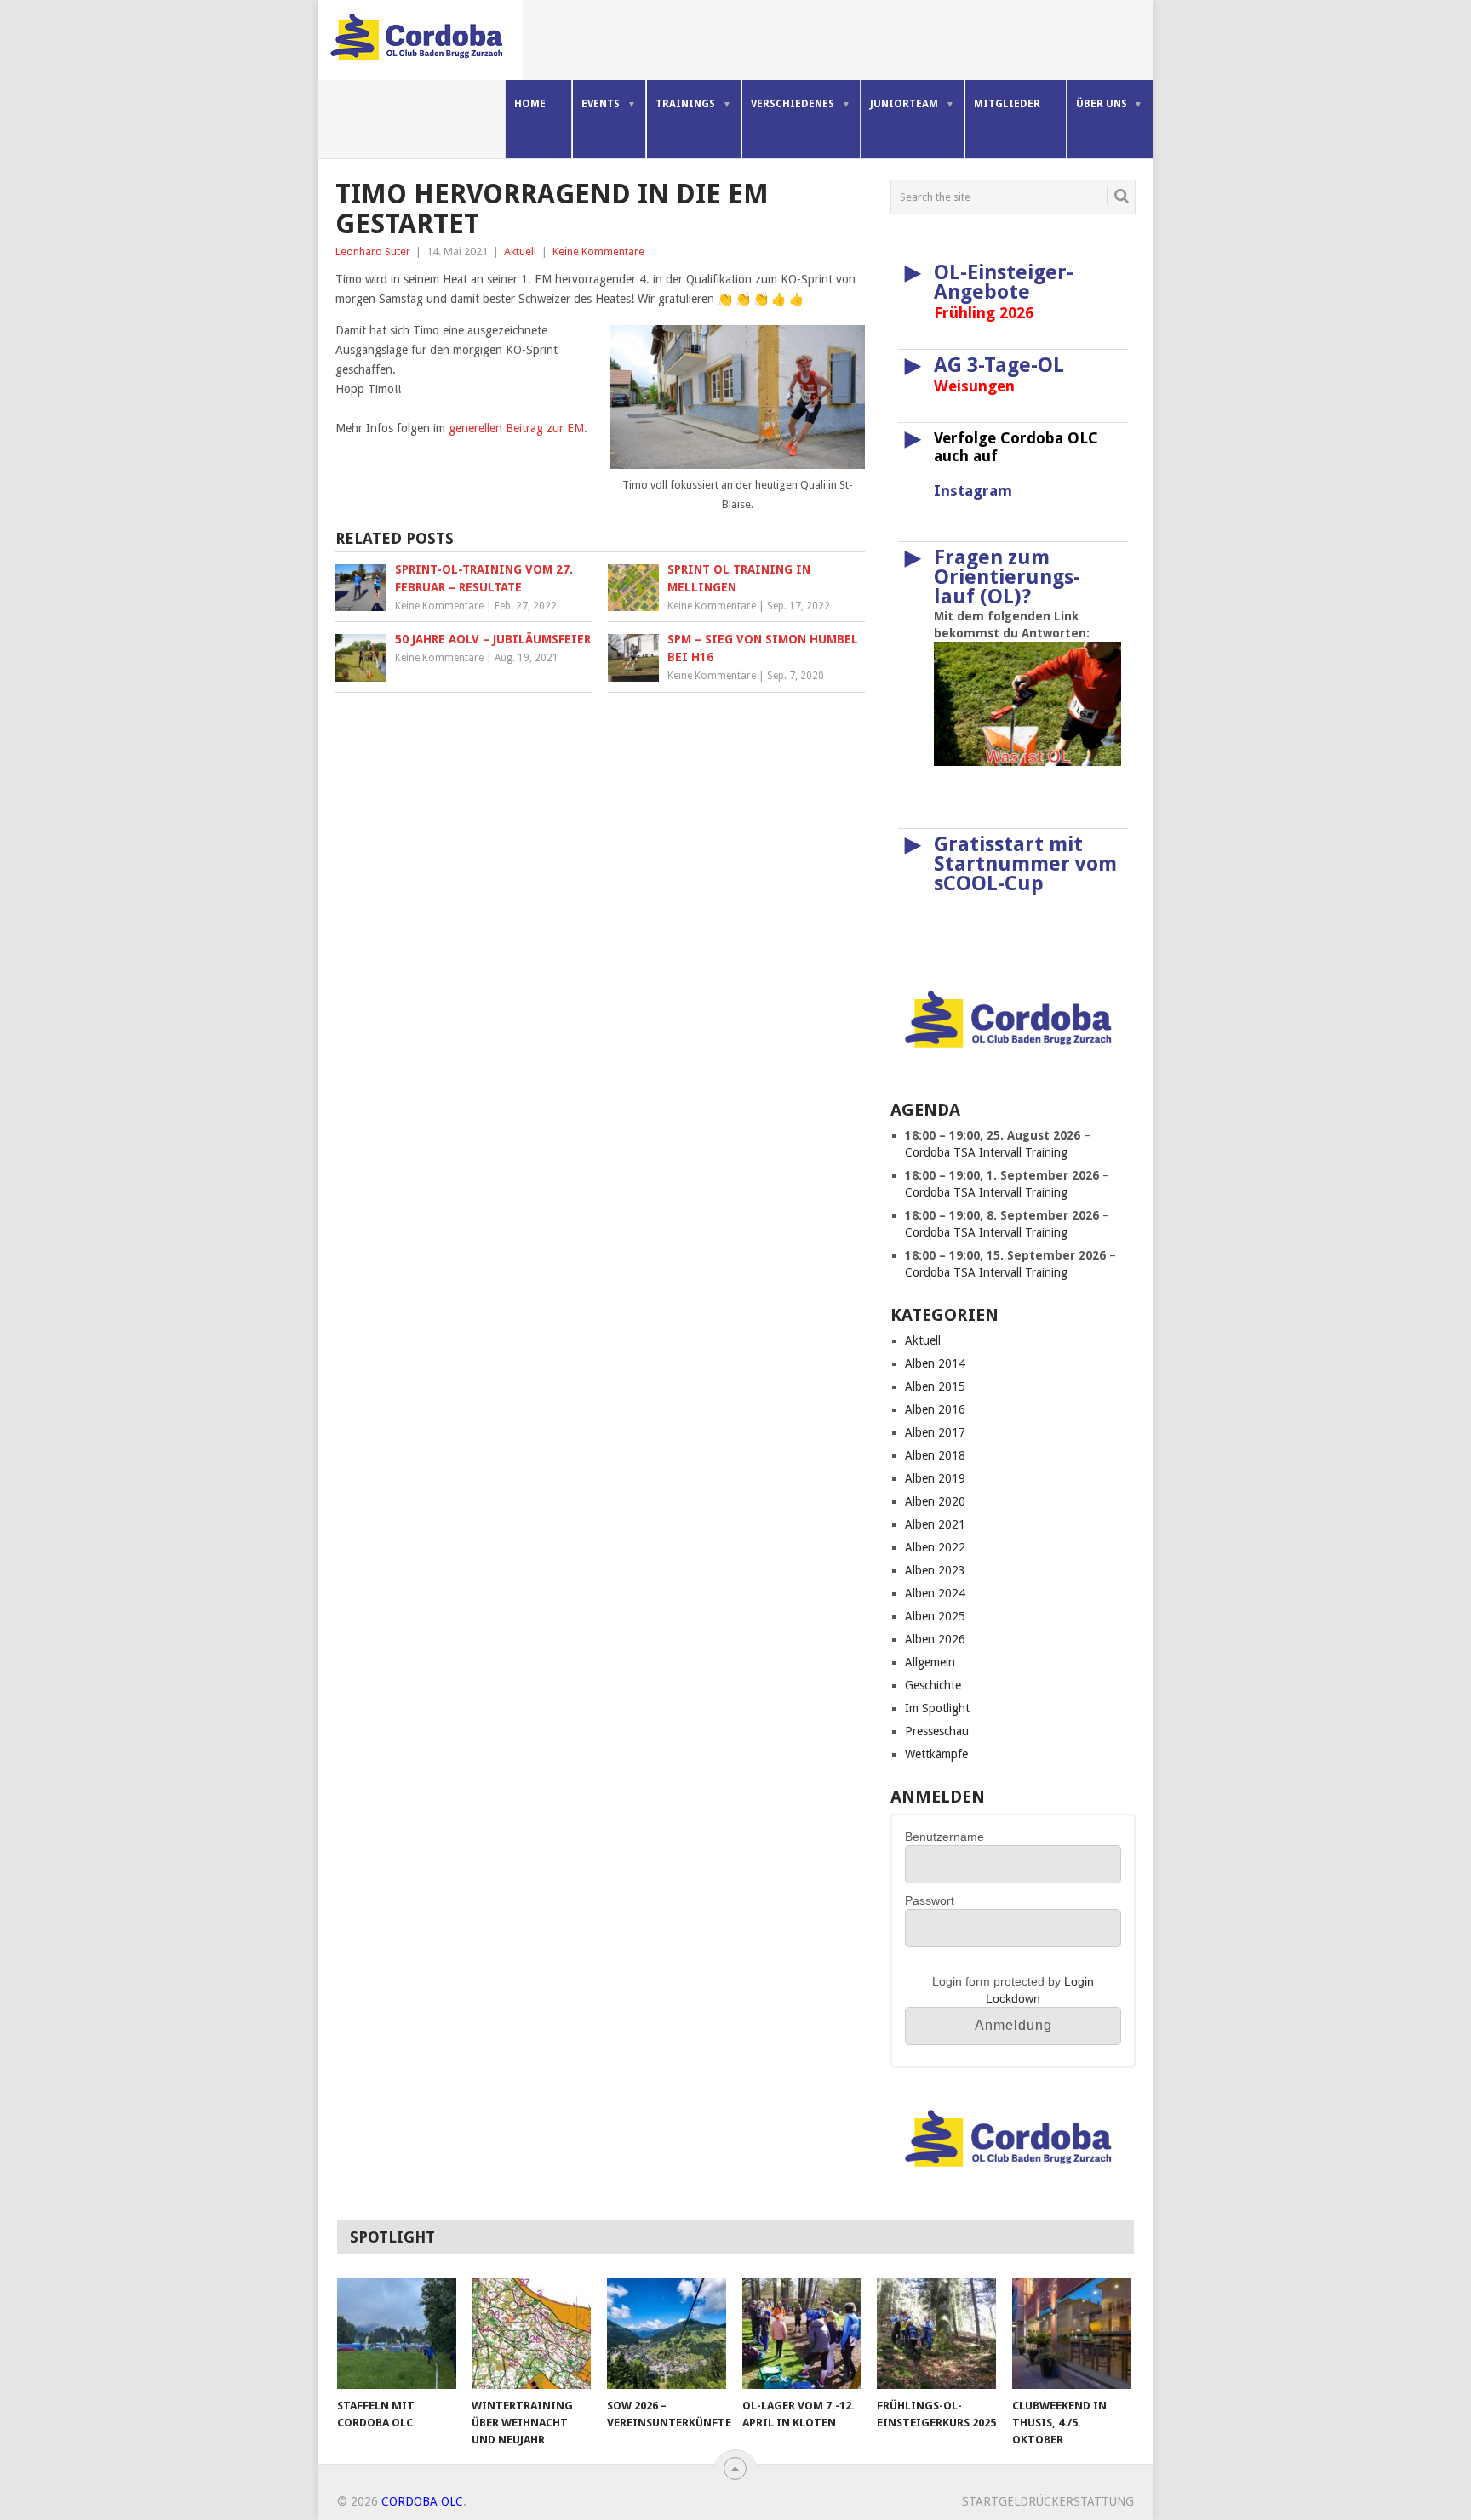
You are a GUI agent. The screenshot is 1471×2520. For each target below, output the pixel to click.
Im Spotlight (937, 1708)
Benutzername (944, 1837)
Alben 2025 (935, 1616)
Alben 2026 (935, 1639)
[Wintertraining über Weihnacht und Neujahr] (531, 2334)
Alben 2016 (935, 1409)
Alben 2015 (935, 1386)
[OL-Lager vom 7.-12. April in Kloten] (802, 2334)
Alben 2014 (935, 1363)
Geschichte (933, 1685)
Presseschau (937, 1731)
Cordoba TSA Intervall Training (986, 1152)
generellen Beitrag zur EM (516, 428)
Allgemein (930, 1662)
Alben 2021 (935, 1524)
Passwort (930, 1900)
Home (530, 104)
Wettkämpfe (936, 1754)
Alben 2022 (935, 1547)
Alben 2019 (935, 1478)
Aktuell (520, 251)
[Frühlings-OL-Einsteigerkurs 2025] (936, 2334)
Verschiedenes (793, 104)
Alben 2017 (935, 1432)
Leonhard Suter (373, 251)
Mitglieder (1007, 104)
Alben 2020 (935, 1501)
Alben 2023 (935, 1570)
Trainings (685, 104)
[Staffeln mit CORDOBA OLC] (397, 2334)
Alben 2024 (935, 1593)
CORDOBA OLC (422, 2501)
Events (601, 104)
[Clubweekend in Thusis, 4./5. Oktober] (1072, 2334)
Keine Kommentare (598, 251)
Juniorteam (904, 104)
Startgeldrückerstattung (1048, 2501)
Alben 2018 (935, 1455)
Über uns (1102, 104)
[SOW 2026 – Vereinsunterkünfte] (667, 2334)
